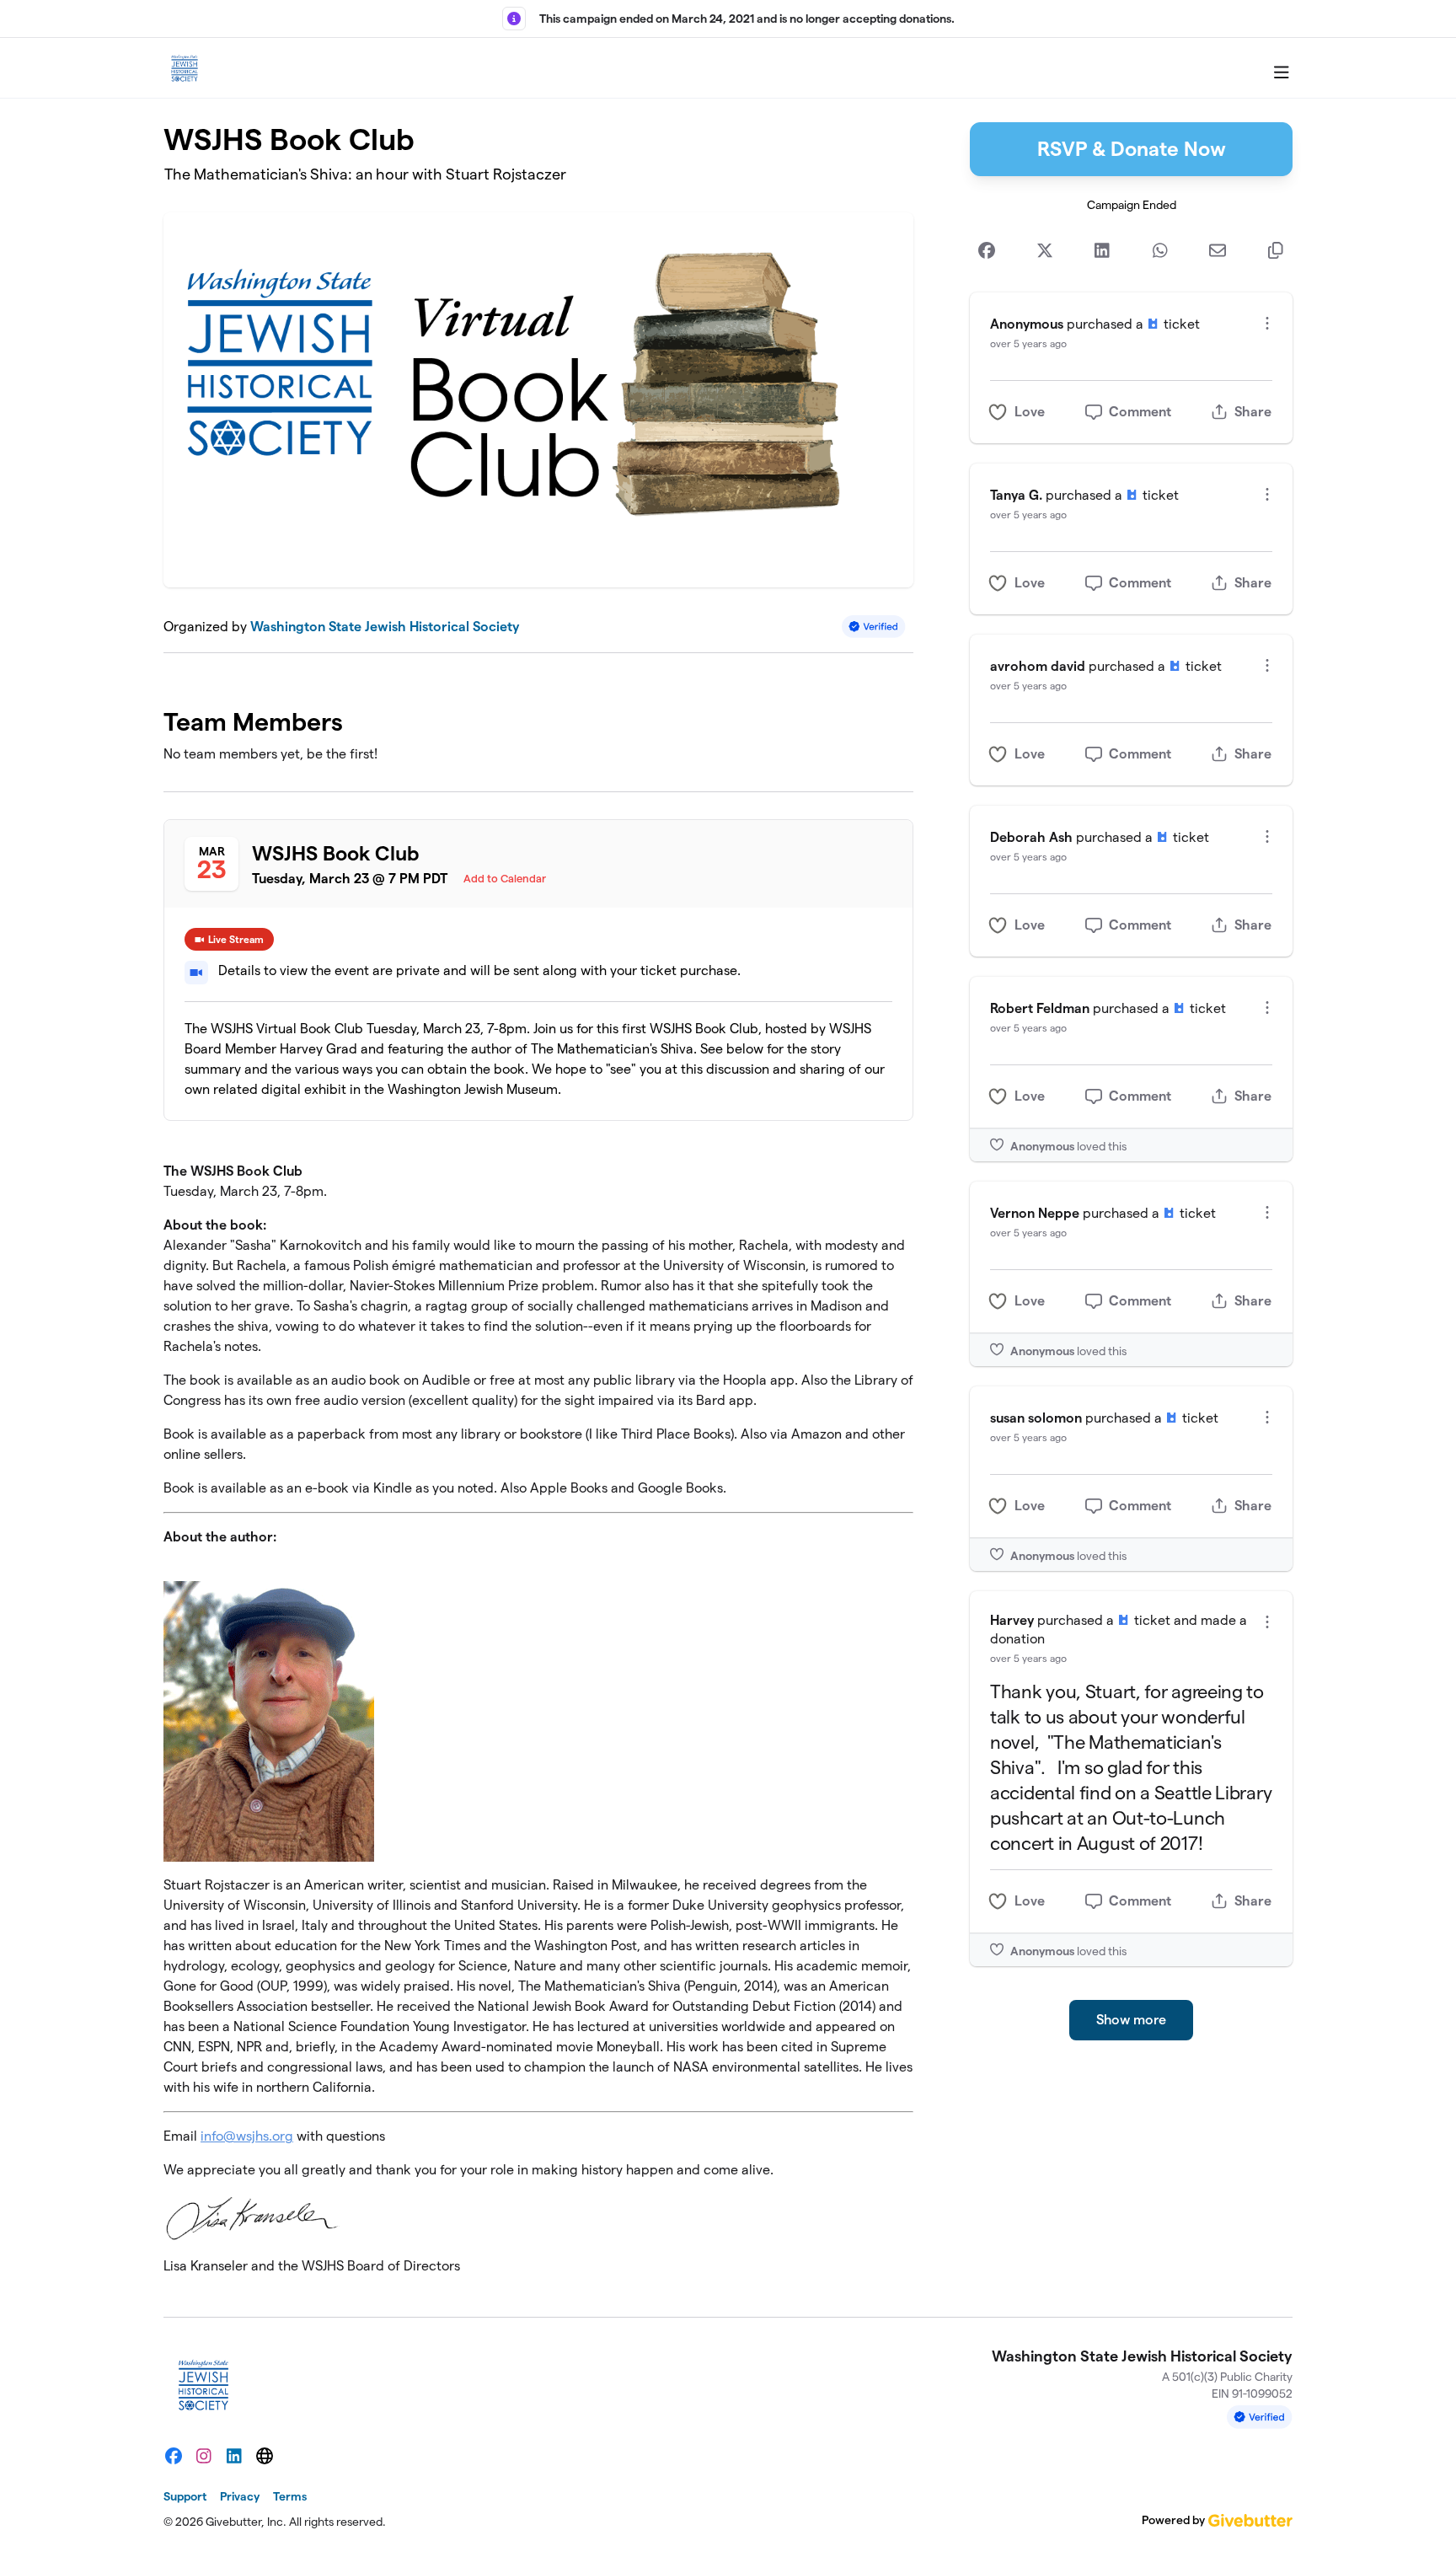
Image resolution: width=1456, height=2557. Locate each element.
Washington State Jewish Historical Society (385, 627)
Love (1030, 412)
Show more (1131, 2020)
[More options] (1267, 323)
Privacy (240, 2496)
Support (185, 2496)
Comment (1140, 412)
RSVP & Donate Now (1132, 149)
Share (1253, 412)
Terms (290, 2496)
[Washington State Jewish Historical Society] (185, 68)
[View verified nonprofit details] (874, 627)
